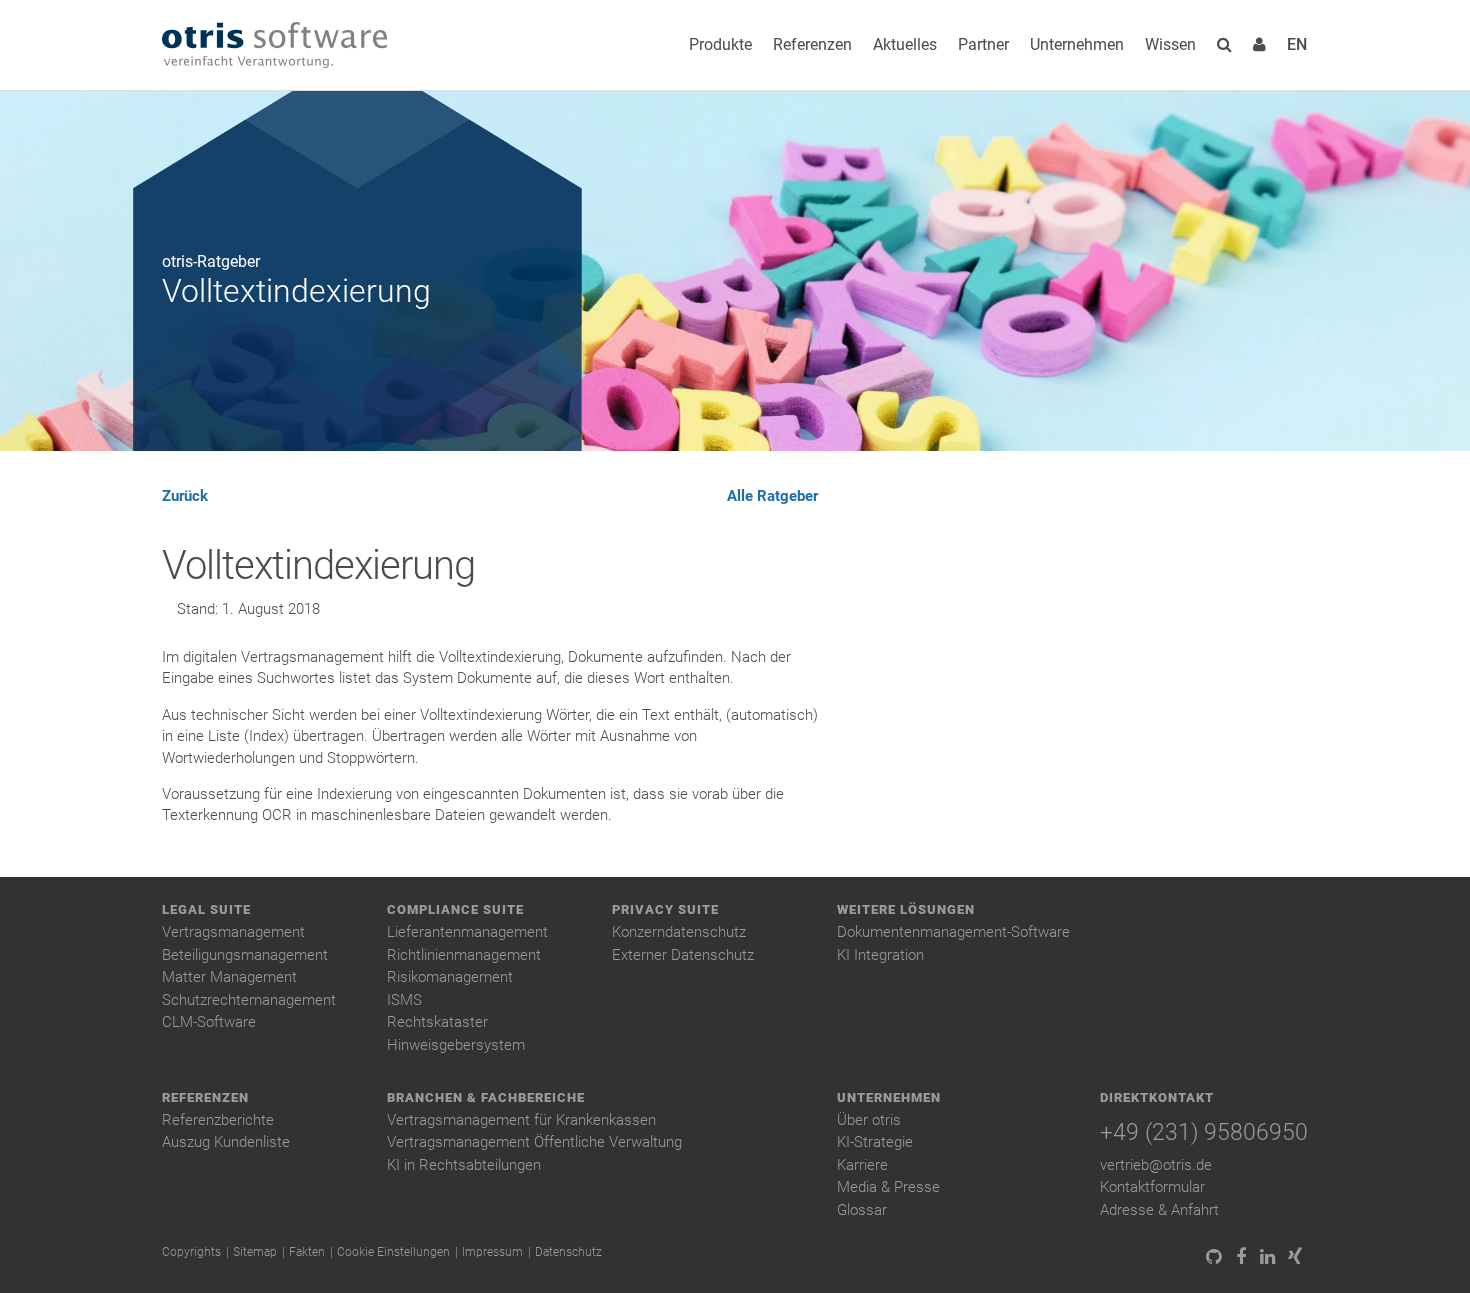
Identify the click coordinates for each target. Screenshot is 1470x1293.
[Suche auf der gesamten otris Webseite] (1224, 45)
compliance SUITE (455, 909)
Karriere (862, 1165)
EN (1297, 44)
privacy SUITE (665, 909)
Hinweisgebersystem (456, 1045)
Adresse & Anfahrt (1159, 1210)
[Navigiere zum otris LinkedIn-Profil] (1267, 1257)
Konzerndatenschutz (679, 932)
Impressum (492, 1252)
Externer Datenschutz (683, 955)
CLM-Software (209, 1022)
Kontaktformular (1152, 1187)
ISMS (404, 1000)
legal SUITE (206, 909)
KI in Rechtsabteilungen (464, 1165)
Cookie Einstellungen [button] (393, 1252)
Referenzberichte (218, 1120)
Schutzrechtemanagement (249, 1000)
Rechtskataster (437, 1022)
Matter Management (229, 977)
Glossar (862, 1210)
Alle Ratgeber (772, 496)
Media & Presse (888, 1187)
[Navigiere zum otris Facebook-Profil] (1240, 1257)
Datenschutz (568, 1252)
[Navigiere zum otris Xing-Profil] (1294, 1257)
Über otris (869, 1120)
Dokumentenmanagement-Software (953, 932)
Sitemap (255, 1252)
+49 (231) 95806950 (1204, 1132)
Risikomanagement (450, 977)
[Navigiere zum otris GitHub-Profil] (1213, 1257)
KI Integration (880, 955)
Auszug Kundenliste (226, 1142)
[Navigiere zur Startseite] (274, 45)
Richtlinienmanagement (464, 955)
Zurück (185, 496)
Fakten (307, 1252)
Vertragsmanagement (233, 932)
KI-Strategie (875, 1142)
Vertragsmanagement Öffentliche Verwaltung (534, 1142)
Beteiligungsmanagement (245, 955)
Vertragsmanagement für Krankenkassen (521, 1120)
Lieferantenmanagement (467, 932)
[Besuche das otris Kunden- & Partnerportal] (1259, 45)
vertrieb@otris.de (1156, 1165)
